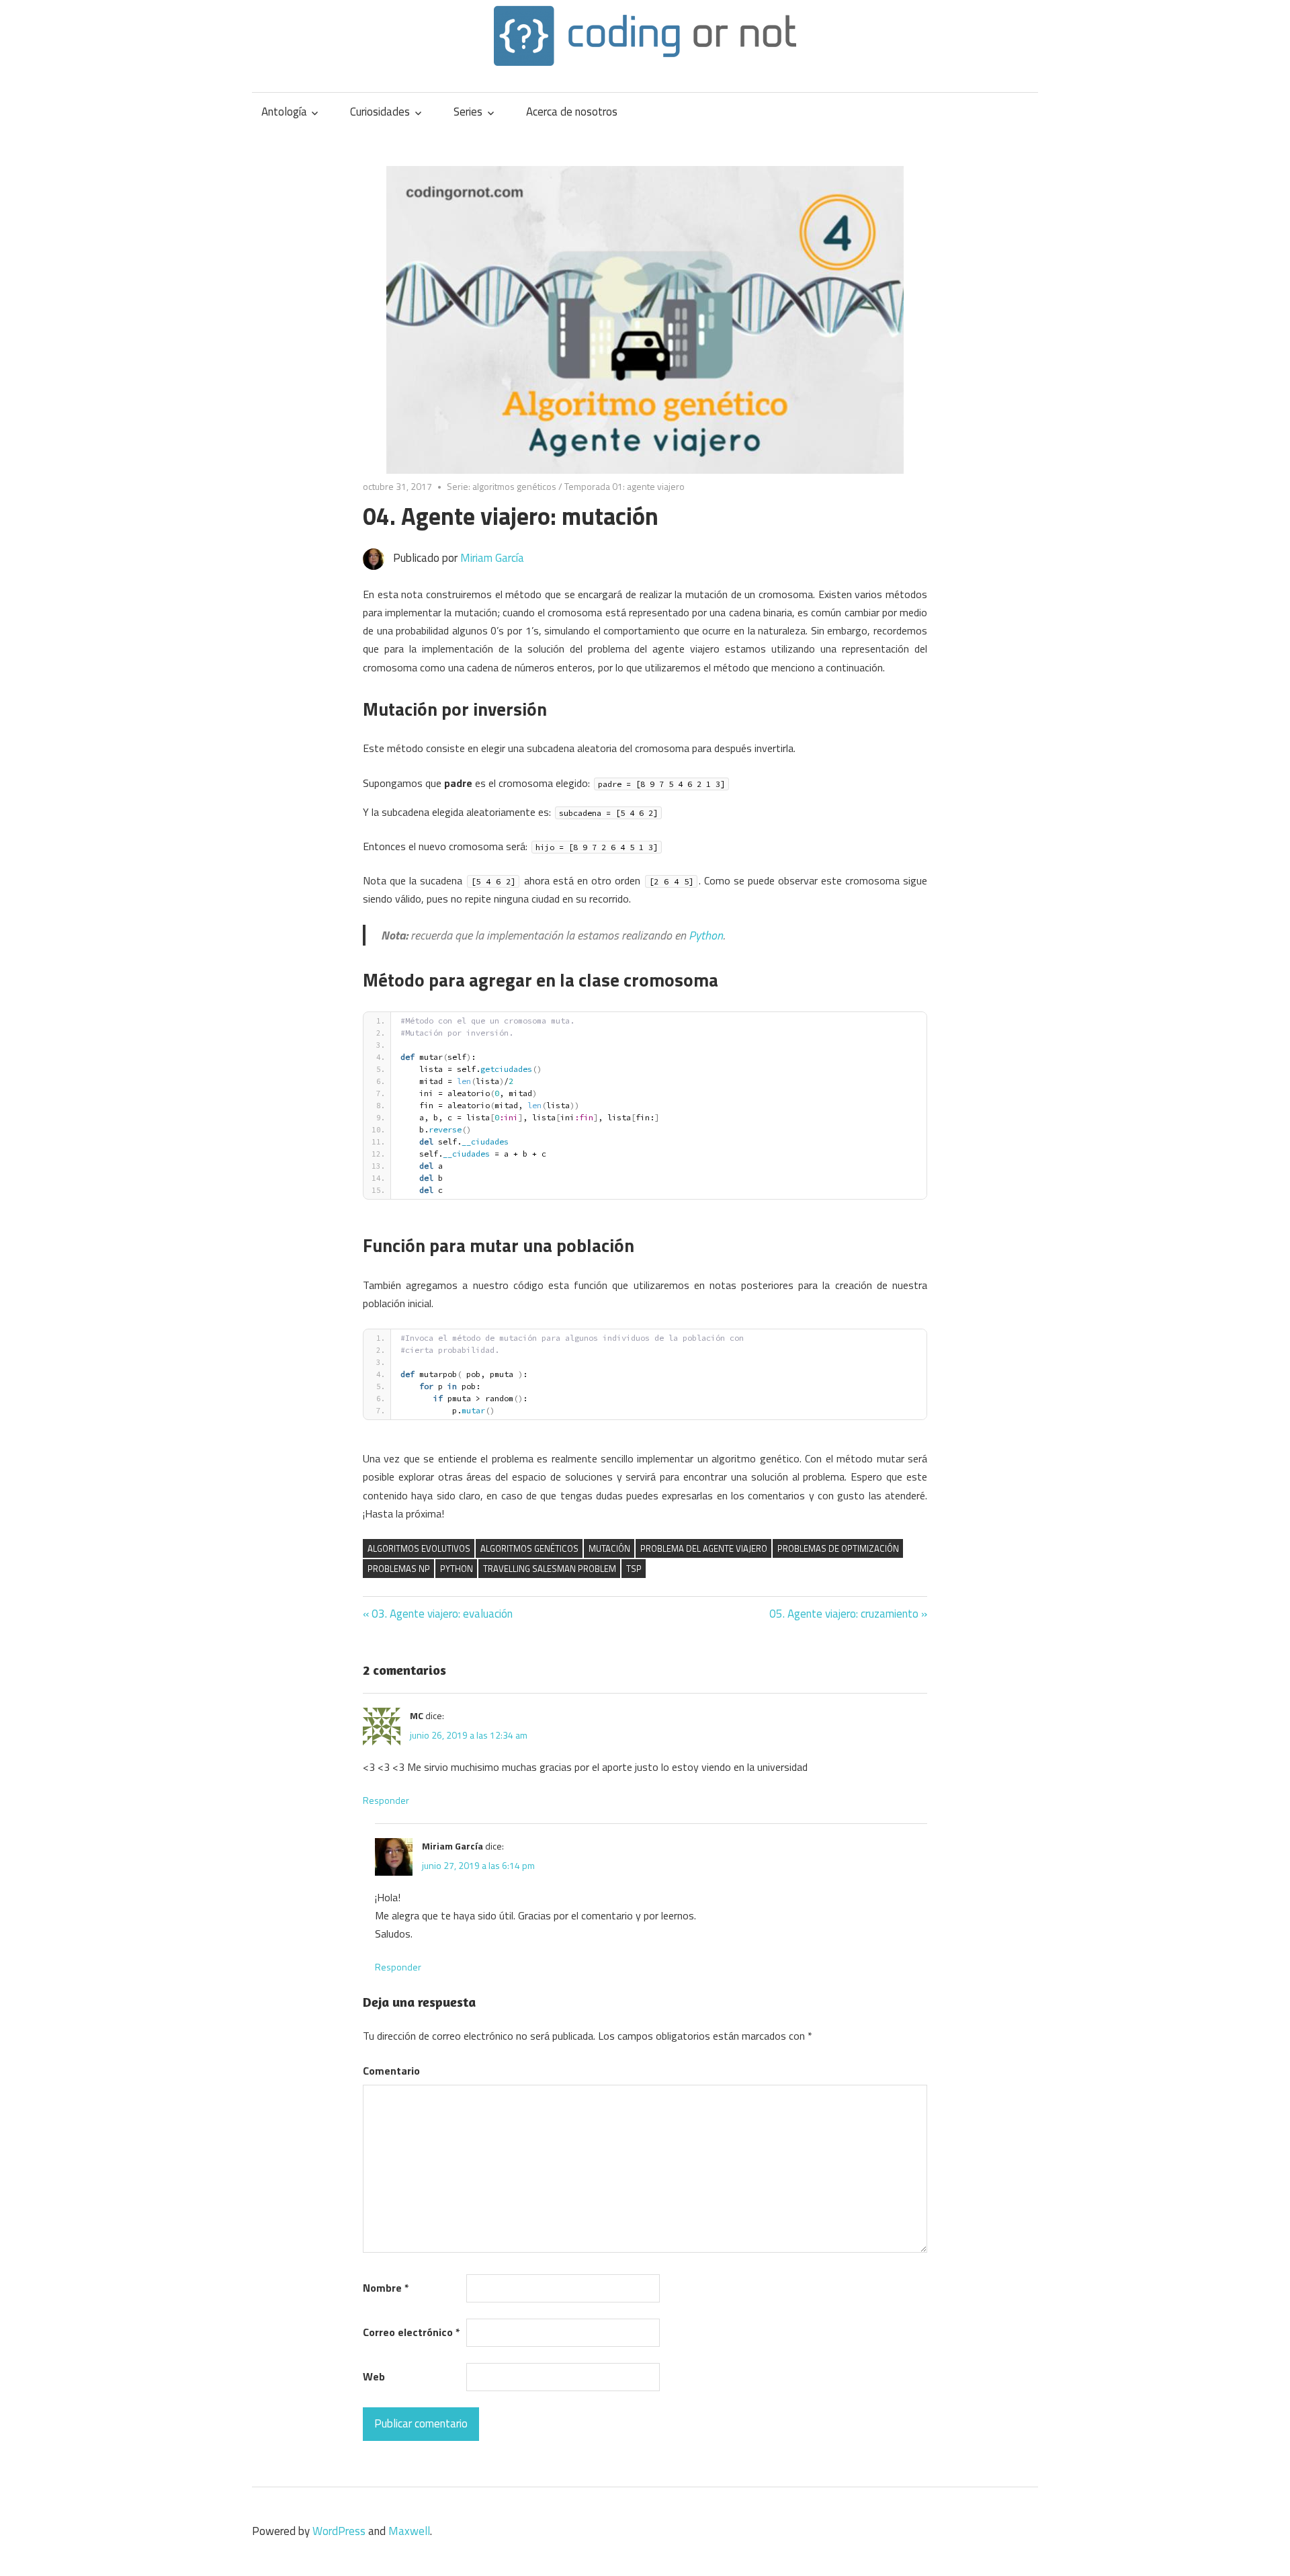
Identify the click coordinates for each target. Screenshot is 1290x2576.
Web (374, 2376)
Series (468, 112)
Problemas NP (399, 1569)
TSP (634, 1569)
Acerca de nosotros (572, 112)
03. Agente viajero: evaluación (442, 1614)
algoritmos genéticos (529, 1548)
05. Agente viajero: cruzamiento (844, 1614)
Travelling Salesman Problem (550, 1569)
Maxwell (409, 2531)
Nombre (386, 2288)
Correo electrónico (412, 2332)
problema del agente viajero (704, 1548)
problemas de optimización (838, 1548)
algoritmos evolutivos (419, 1548)
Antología (284, 112)
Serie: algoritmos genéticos (502, 486)
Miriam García (492, 558)
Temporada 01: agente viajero (625, 486)
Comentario (391, 2071)
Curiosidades (380, 112)
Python (706, 935)
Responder (386, 1800)
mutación (609, 1548)
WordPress (339, 2531)
